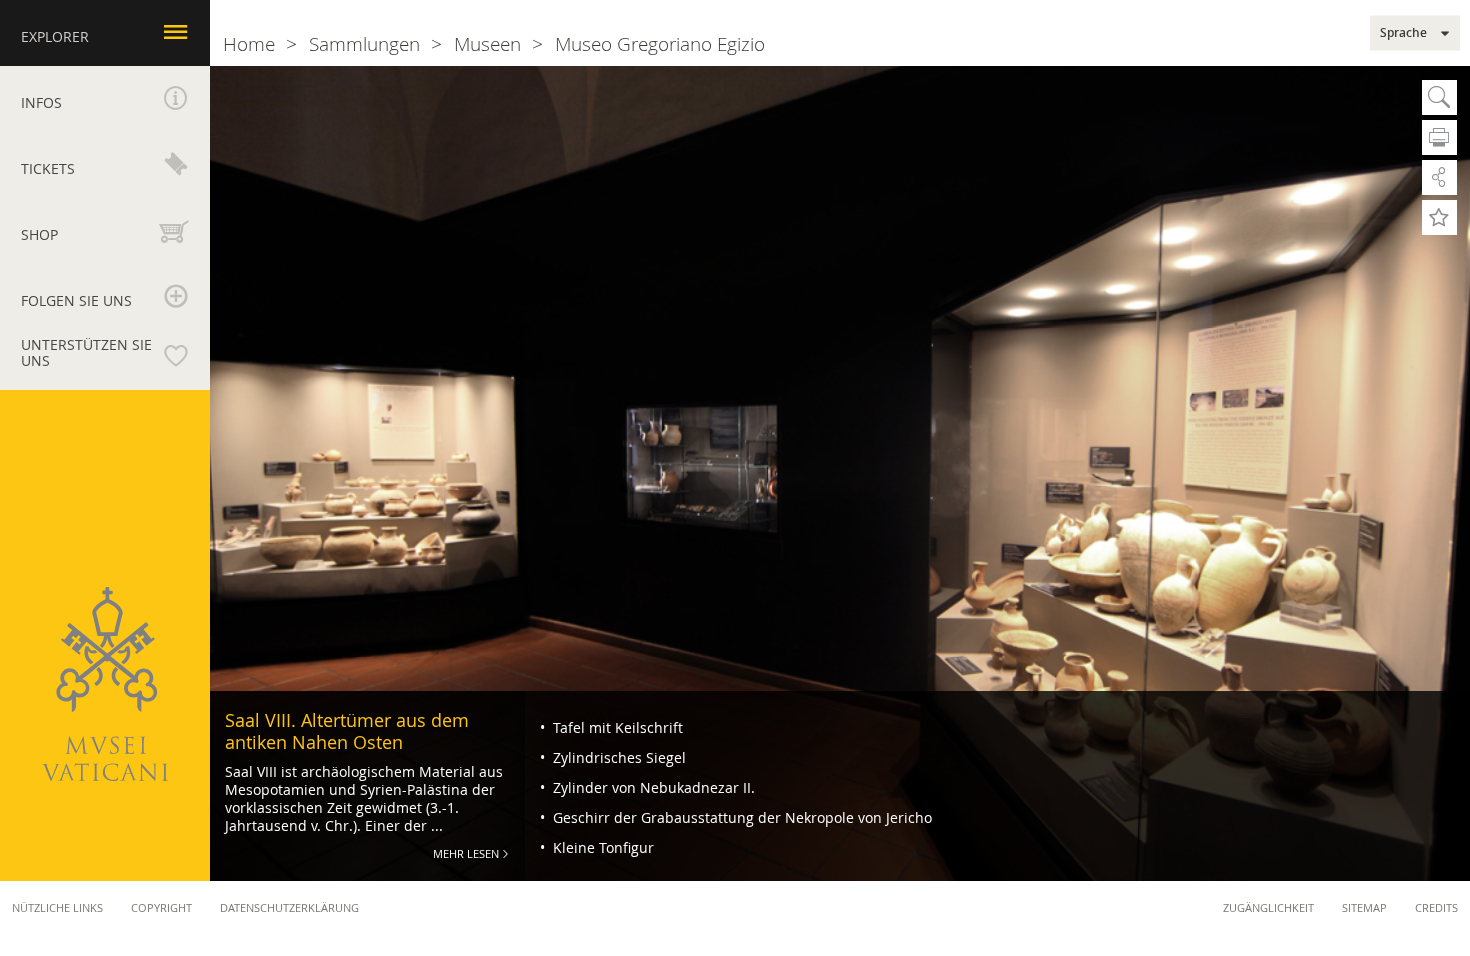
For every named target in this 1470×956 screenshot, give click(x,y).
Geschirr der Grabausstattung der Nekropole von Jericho (740, 817)
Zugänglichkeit (1268, 907)
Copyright (161, 907)
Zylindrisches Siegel (617, 757)
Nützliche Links (57, 907)
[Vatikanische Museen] (105, 684)
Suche (1439, 97)
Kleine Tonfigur (601, 847)
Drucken (1439, 137)
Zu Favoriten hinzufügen (1439, 217)
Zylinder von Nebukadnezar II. (652, 787)
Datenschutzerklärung (289, 907)
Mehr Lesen (466, 853)
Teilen (1439, 177)
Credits (1436, 907)
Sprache (1403, 33)
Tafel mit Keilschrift (616, 727)
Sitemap (1364, 907)
